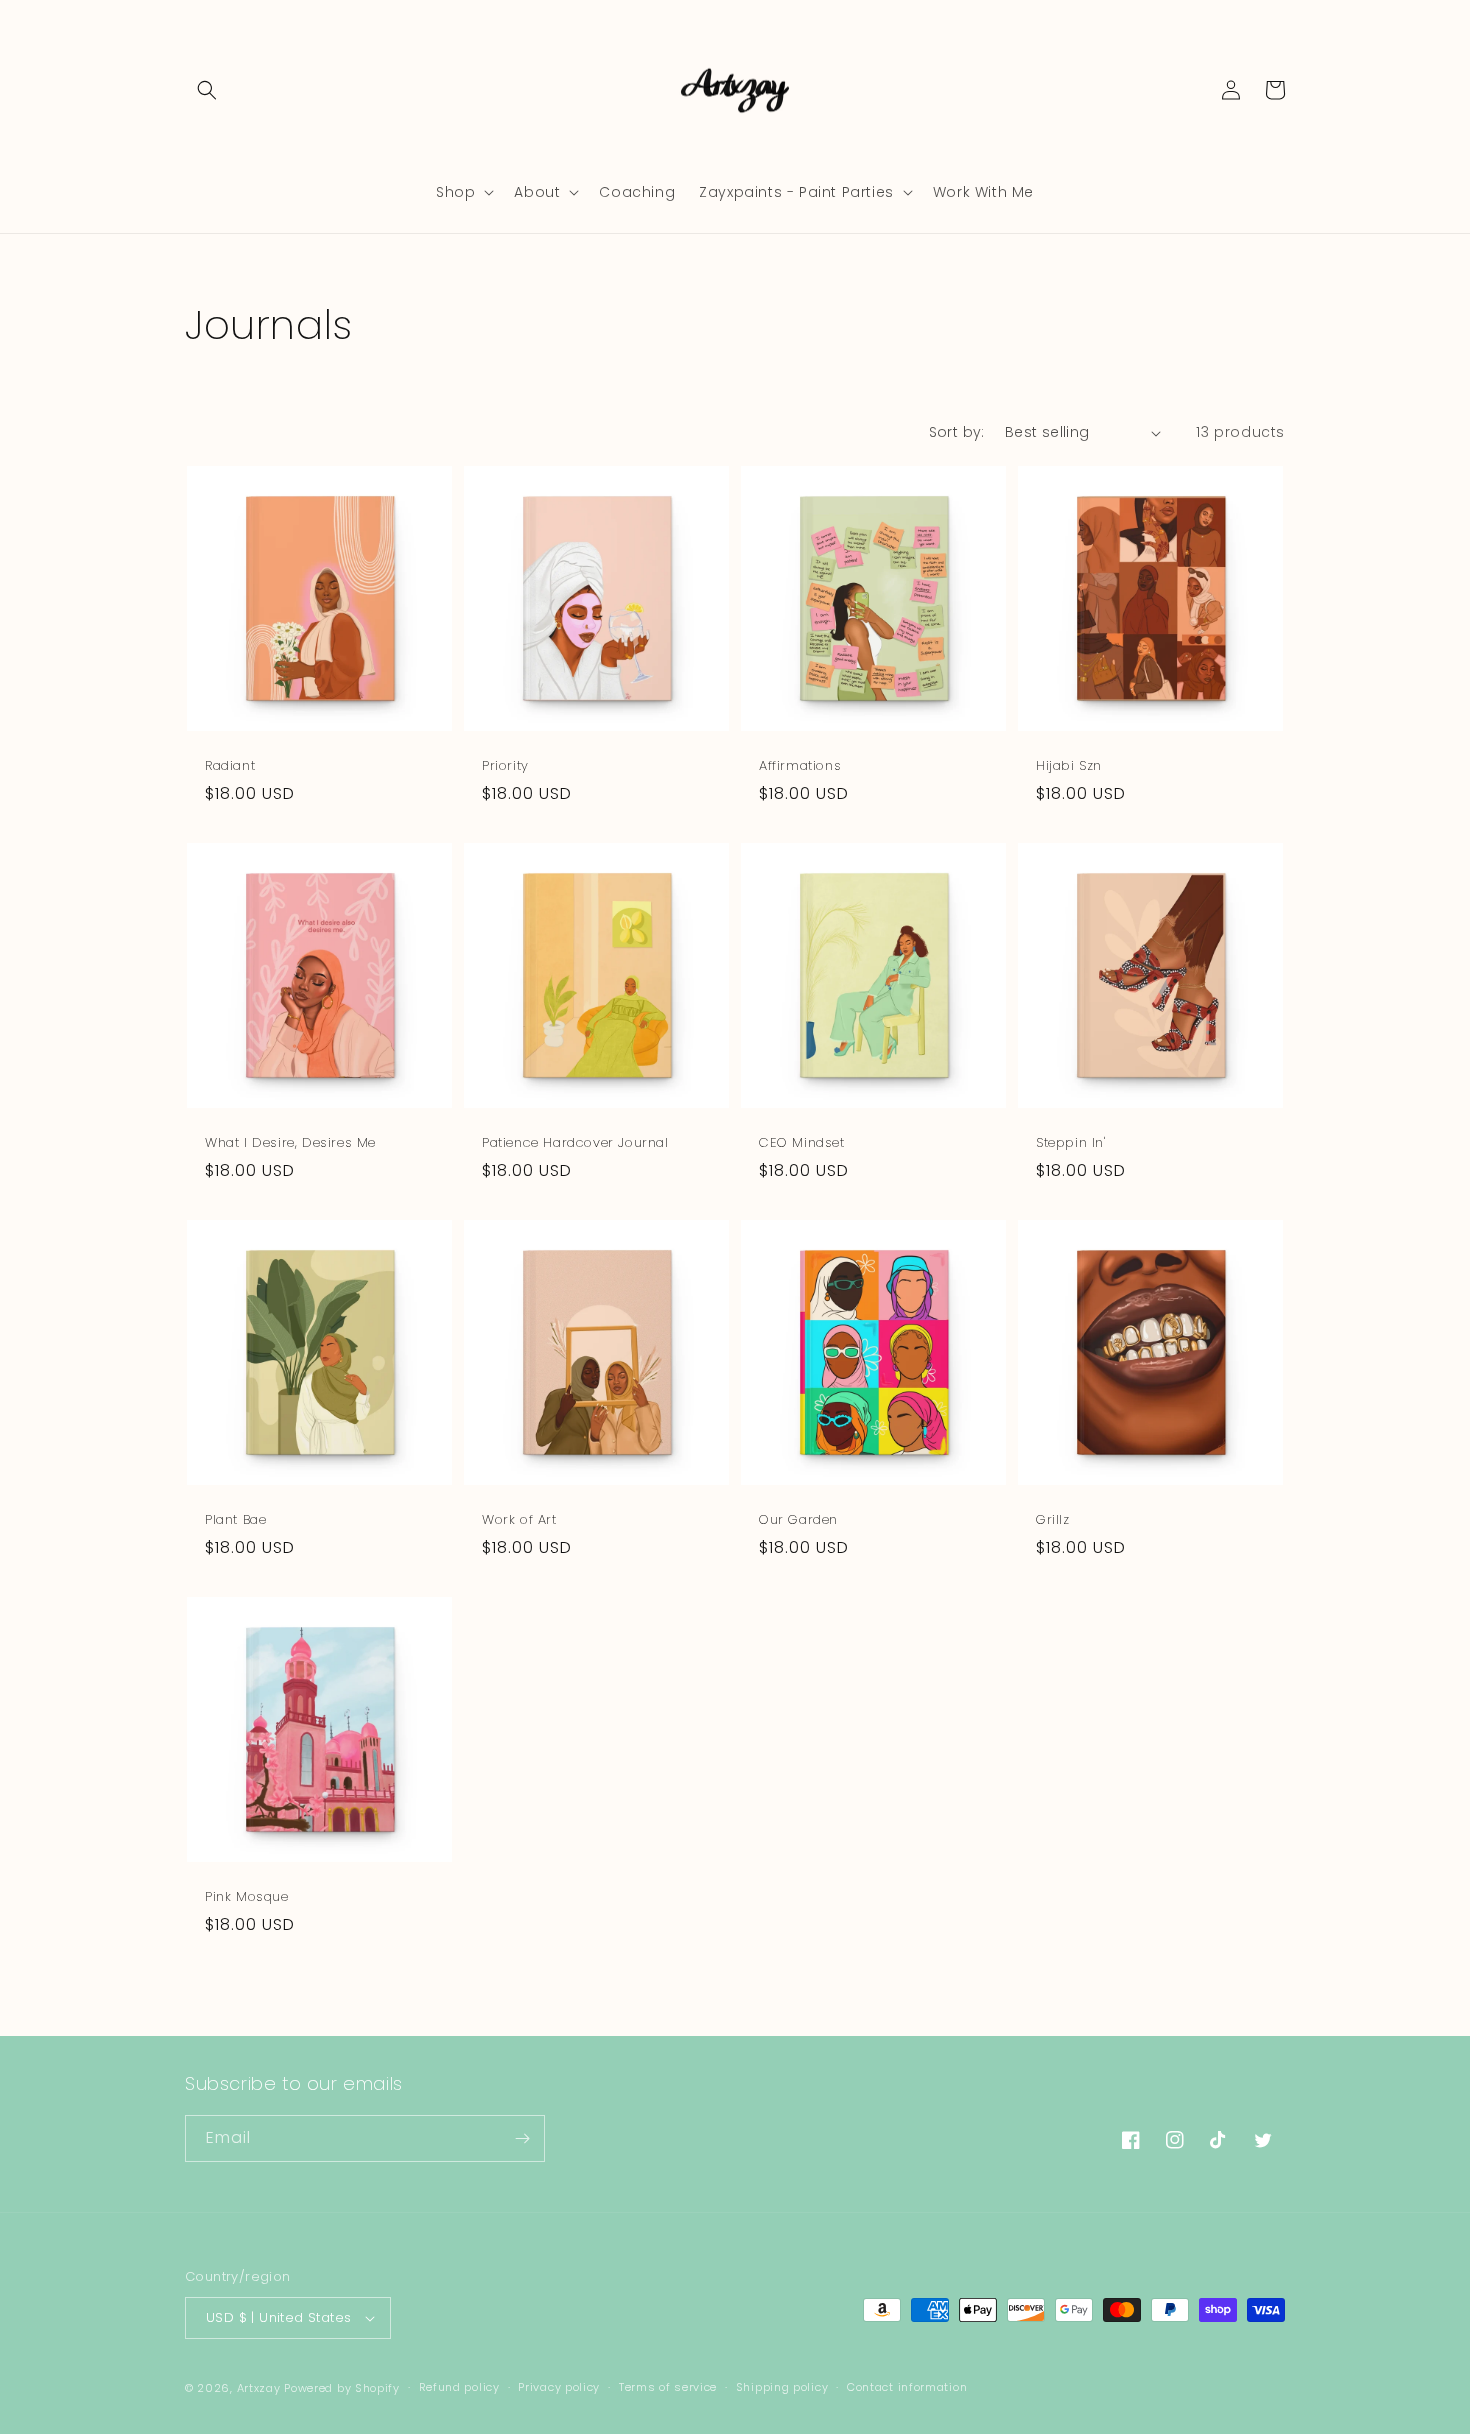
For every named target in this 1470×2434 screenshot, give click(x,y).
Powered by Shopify (342, 2388)
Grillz (1053, 1520)
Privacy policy (559, 2387)
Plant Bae (235, 1520)
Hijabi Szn (1069, 766)
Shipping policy (782, 2387)
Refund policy (459, 2387)
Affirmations (800, 766)
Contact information (907, 2387)
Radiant (230, 766)
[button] (207, 90)
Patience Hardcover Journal (575, 1143)
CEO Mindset (802, 1143)
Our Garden (798, 1520)
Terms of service (668, 2387)
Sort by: (957, 432)
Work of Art (519, 1520)
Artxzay (259, 2388)
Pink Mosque (247, 1897)
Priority (505, 766)
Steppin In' (1071, 1143)
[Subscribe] (522, 2138)
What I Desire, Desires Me (290, 1143)
